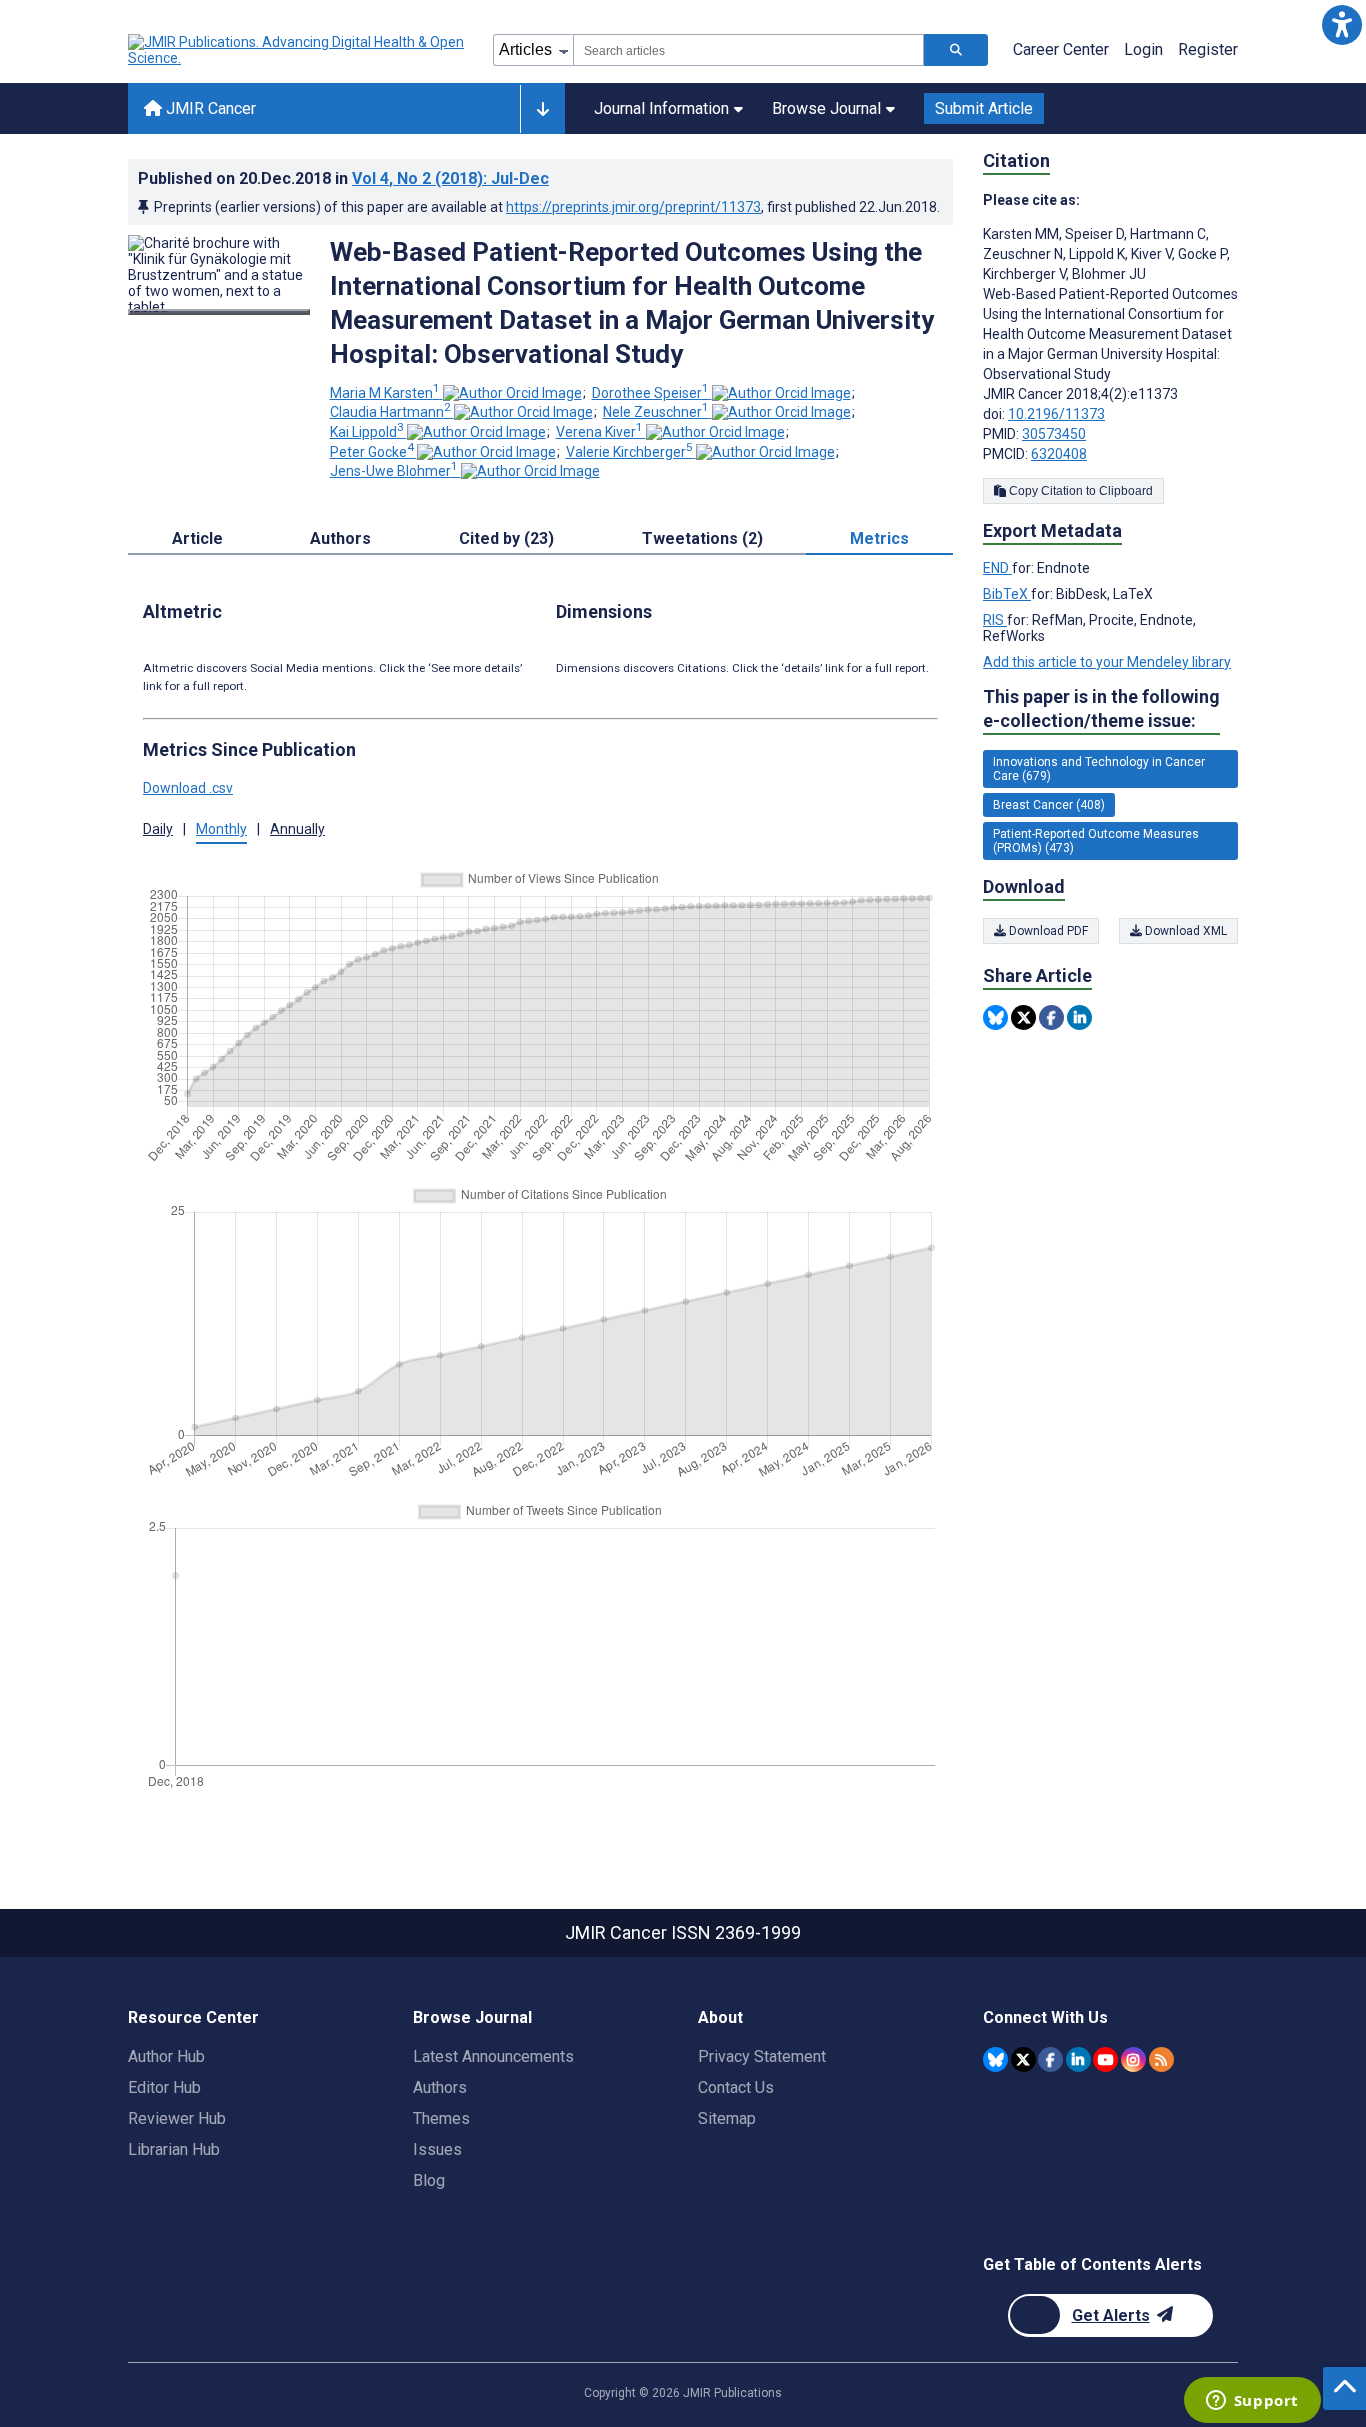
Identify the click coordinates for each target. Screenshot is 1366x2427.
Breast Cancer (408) (1049, 805)
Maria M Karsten (385, 393)
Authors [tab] (340, 538)
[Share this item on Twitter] (1023, 1017)
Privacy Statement (762, 2056)
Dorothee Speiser (650, 393)
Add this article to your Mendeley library (1107, 662)
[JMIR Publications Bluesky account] (995, 2059)
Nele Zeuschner (656, 412)
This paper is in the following (1101, 708)
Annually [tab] (297, 829)
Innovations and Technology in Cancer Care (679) (1099, 769)
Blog (429, 2180)
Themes (441, 2118)
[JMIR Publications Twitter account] (1023, 2059)
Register (1208, 49)
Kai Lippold (367, 432)
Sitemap (727, 2118)
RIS (995, 620)
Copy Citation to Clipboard (1079, 491)
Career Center (1061, 49)
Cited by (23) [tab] (506, 538)
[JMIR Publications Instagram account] (1133, 2059)
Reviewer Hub (177, 2118)
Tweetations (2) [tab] (702, 538)
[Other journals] (542, 109)
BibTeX (1007, 594)
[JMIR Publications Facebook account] (1050, 2059)
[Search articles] (956, 50)
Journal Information (661, 108)
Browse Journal (826, 108)
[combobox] (748, 50)
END (997, 568)
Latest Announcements (493, 2056)
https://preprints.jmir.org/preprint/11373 (633, 207)
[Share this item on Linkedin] (1079, 1017)
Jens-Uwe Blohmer (394, 471)
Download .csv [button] (188, 788)
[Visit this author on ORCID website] (512, 393)
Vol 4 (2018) (450, 178)
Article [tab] (197, 538)
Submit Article (984, 108)
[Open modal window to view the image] (219, 312)
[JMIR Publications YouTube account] (1105, 2059)
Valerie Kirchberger (629, 452)
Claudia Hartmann (390, 412)
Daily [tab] (158, 829)
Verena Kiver (599, 432)
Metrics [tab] (879, 538)
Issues (437, 2149)
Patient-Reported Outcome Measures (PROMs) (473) (1096, 841)
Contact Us (736, 2087)
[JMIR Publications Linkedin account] (1078, 2059)
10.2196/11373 (1056, 414)
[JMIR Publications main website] (298, 50)
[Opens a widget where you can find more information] (1252, 2402)
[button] (1341, 24)
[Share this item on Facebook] (1051, 1017)
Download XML (1184, 931)
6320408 (1059, 454)
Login (1143, 49)
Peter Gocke (372, 452)
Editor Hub (164, 2087)
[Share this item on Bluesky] (995, 1017)
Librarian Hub (174, 2149)
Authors (440, 2087)
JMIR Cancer (209, 108)
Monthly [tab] (221, 829)
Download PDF (1047, 931)
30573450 (1054, 434)
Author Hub (166, 2056)
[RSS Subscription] (1161, 2059)
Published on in (343, 178)
